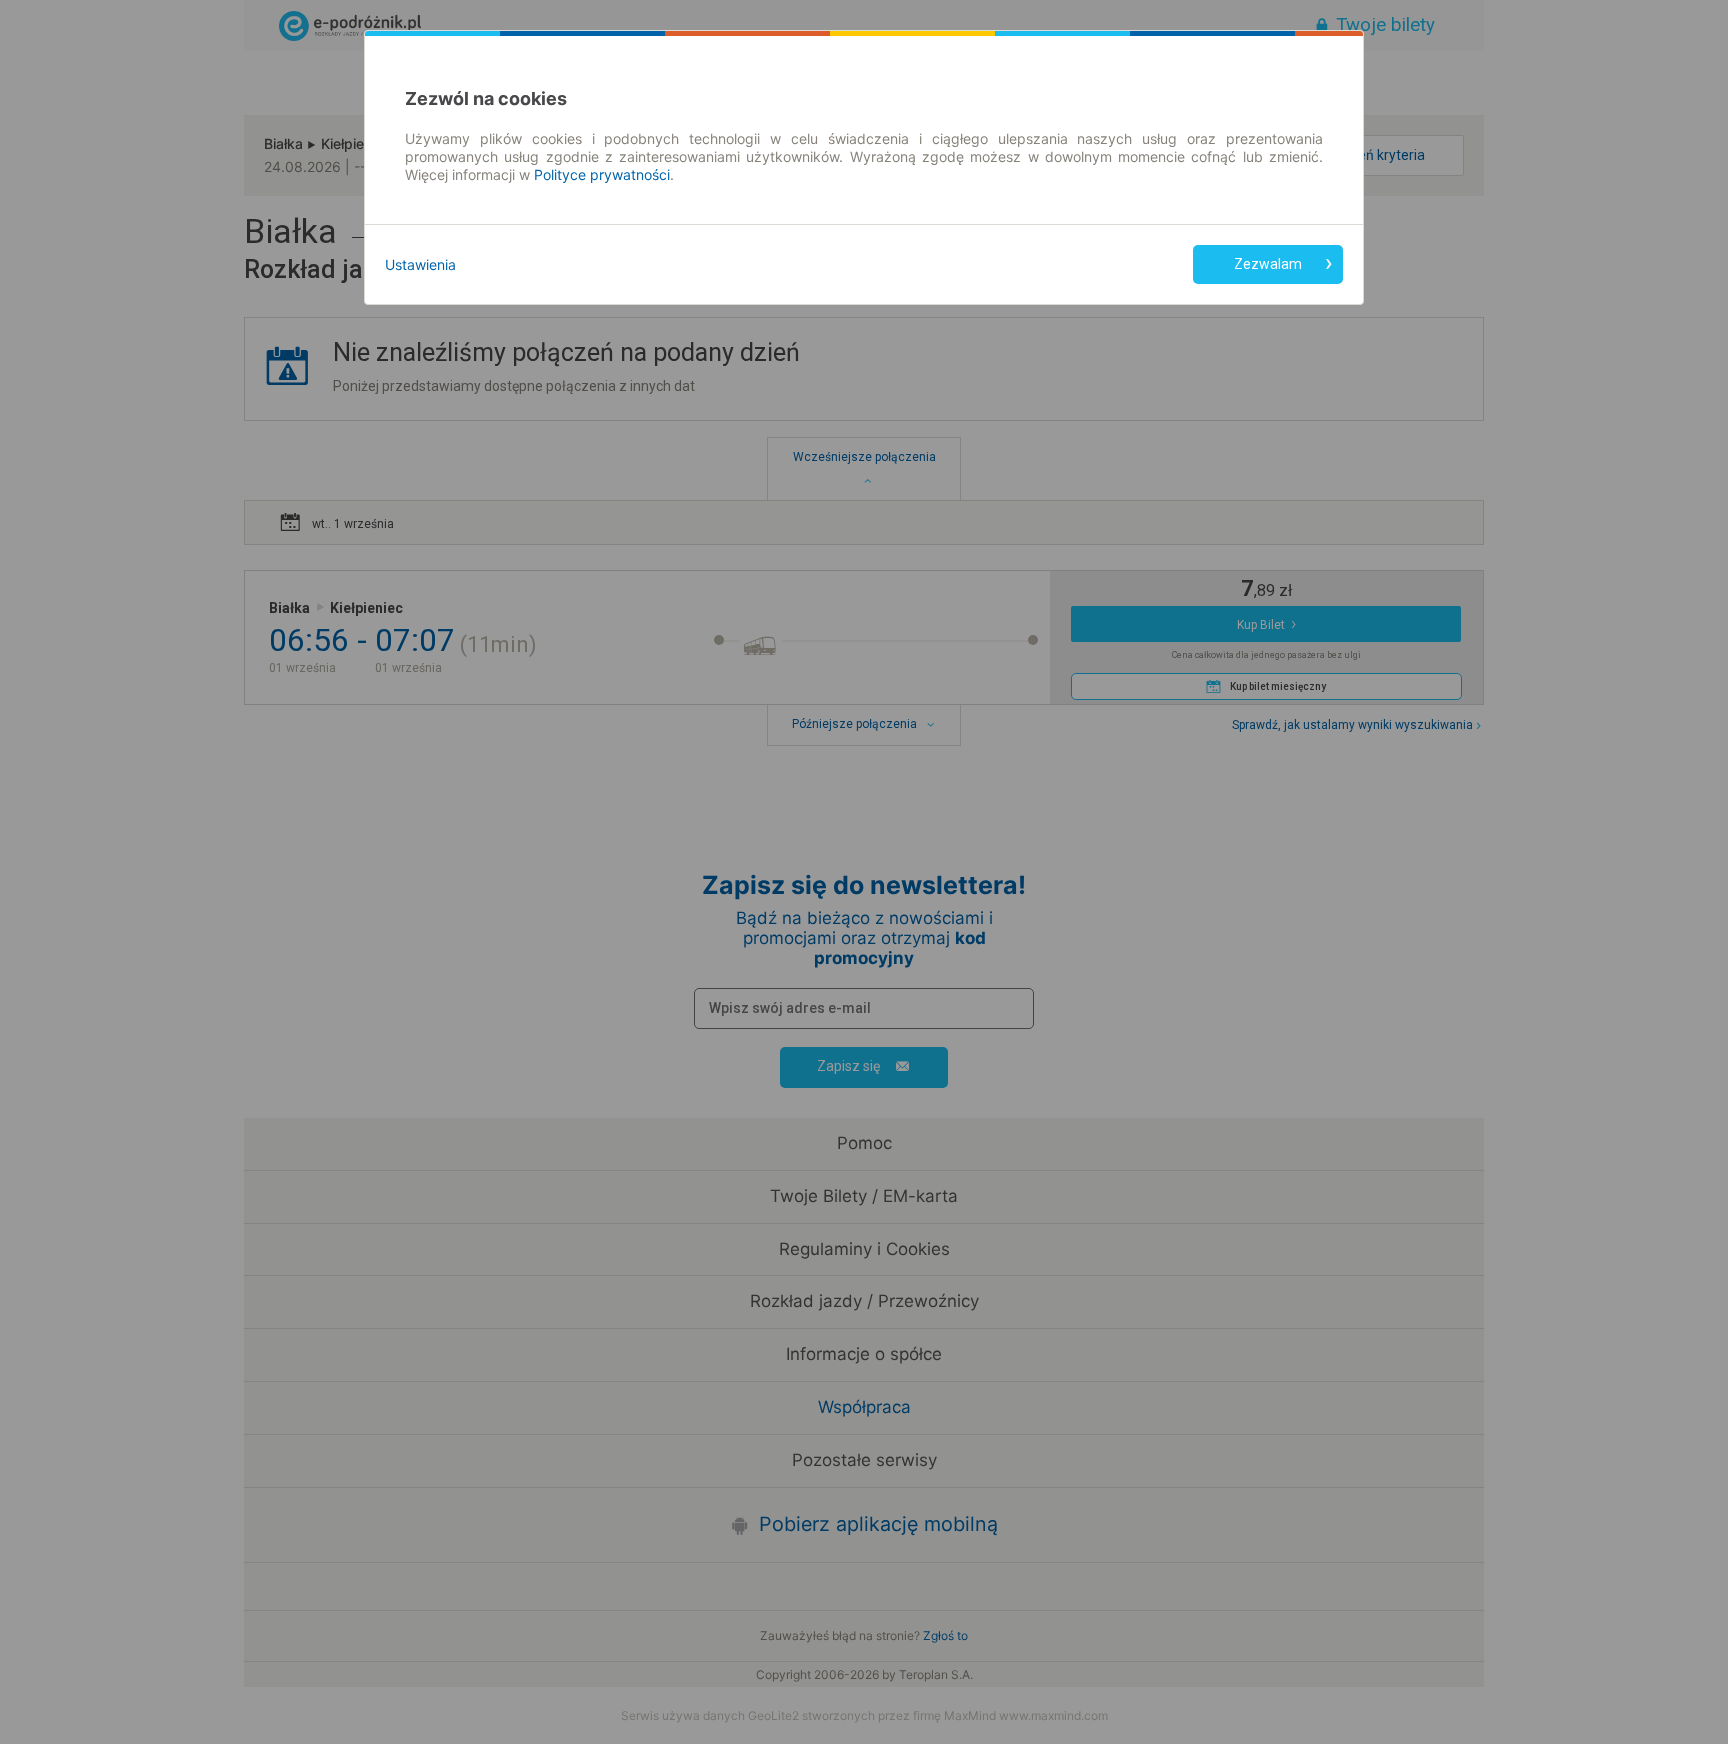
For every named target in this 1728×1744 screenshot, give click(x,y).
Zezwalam (1268, 264)
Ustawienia (420, 264)
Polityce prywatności (602, 174)
